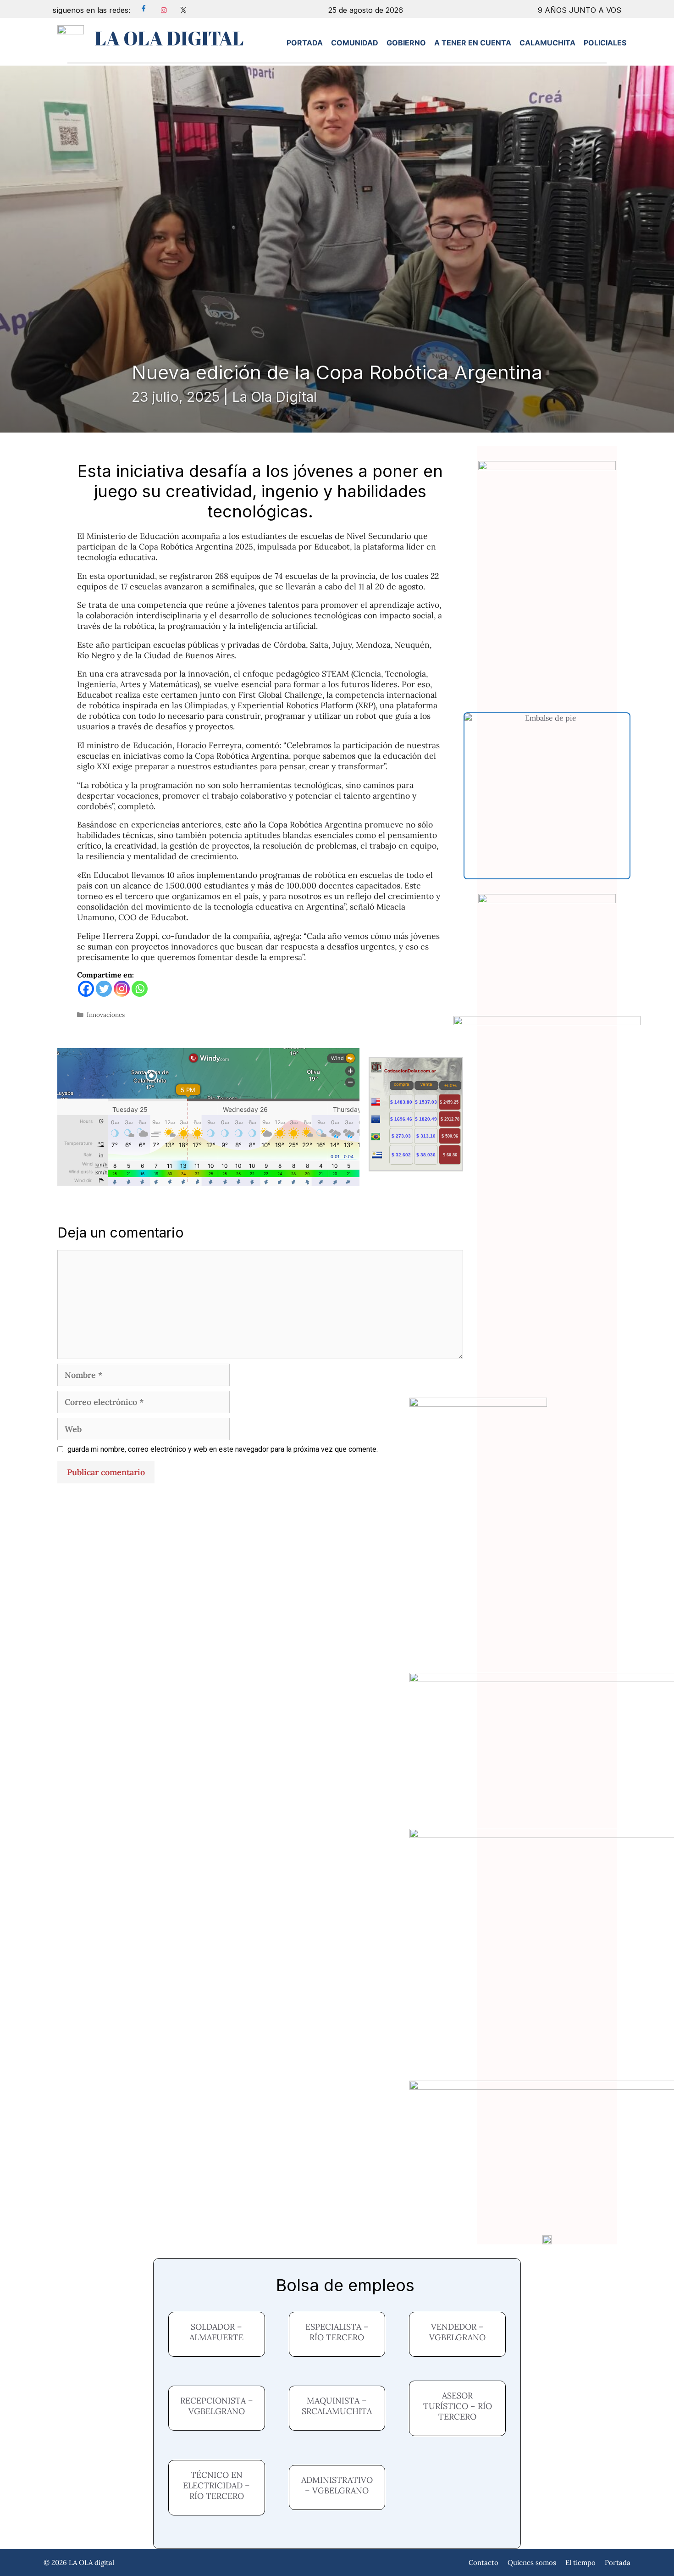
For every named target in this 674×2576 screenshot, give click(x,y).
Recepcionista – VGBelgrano (217, 2406)
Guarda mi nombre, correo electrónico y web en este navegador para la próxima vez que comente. (223, 1449)
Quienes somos (532, 2562)
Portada (618, 2562)
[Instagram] (122, 989)
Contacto (483, 2562)
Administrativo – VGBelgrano (337, 2485)
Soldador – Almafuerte (216, 2332)
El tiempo (580, 2562)
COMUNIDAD (355, 43)
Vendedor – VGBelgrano (457, 2332)
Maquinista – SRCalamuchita (337, 2406)
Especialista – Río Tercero (337, 2332)
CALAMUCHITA (547, 43)
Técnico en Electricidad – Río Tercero (216, 2485)
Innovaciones (106, 1015)
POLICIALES (605, 43)
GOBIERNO (406, 43)
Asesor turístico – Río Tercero (458, 2406)
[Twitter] (104, 989)
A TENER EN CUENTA (473, 43)
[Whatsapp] (140, 989)
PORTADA (305, 43)
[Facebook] (86, 989)
